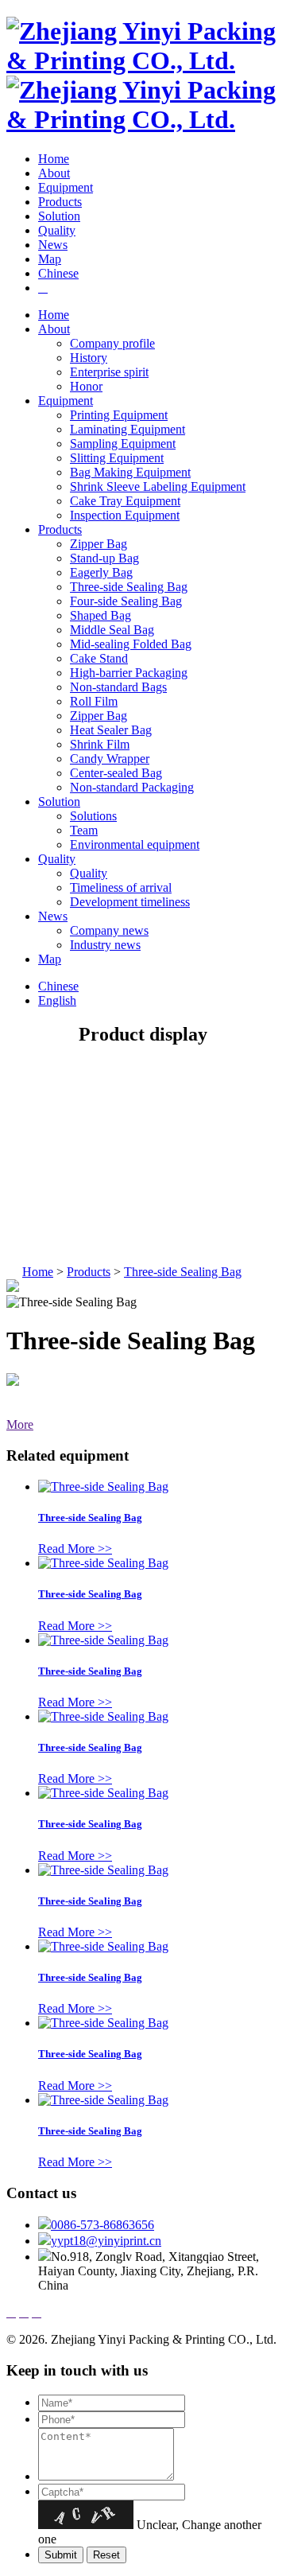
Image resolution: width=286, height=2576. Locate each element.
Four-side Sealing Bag (126, 601)
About (54, 173)
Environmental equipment (135, 844)
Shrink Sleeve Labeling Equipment (158, 486)
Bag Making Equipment (130, 472)
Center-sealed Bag (116, 773)
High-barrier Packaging (129, 673)
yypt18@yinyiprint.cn (106, 2241)
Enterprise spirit (109, 372)
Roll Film (94, 701)
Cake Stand (99, 658)
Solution (59, 216)
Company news (109, 930)
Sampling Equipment (123, 444)
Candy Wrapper (110, 759)
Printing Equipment (119, 415)
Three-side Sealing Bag (129, 587)
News (53, 245)
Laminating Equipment (128, 429)
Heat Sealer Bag (111, 730)
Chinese (58, 273)
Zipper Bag (99, 544)
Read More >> (75, 1549)
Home (54, 159)
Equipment (66, 187)
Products (60, 202)
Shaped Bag (100, 615)
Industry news (105, 945)
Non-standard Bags (118, 687)
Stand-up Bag (104, 558)
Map (50, 259)
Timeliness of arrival (121, 887)
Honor (86, 386)
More (20, 1424)
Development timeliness (130, 902)
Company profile (112, 343)
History (89, 358)
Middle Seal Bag (112, 630)
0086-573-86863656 (102, 2225)
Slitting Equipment (117, 458)
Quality (57, 230)
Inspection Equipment (125, 515)
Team (84, 830)
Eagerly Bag (101, 572)
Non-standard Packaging (132, 787)
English (57, 1000)
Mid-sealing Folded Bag (131, 644)
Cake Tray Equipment (125, 501)
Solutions (93, 816)
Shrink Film (100, 744)
